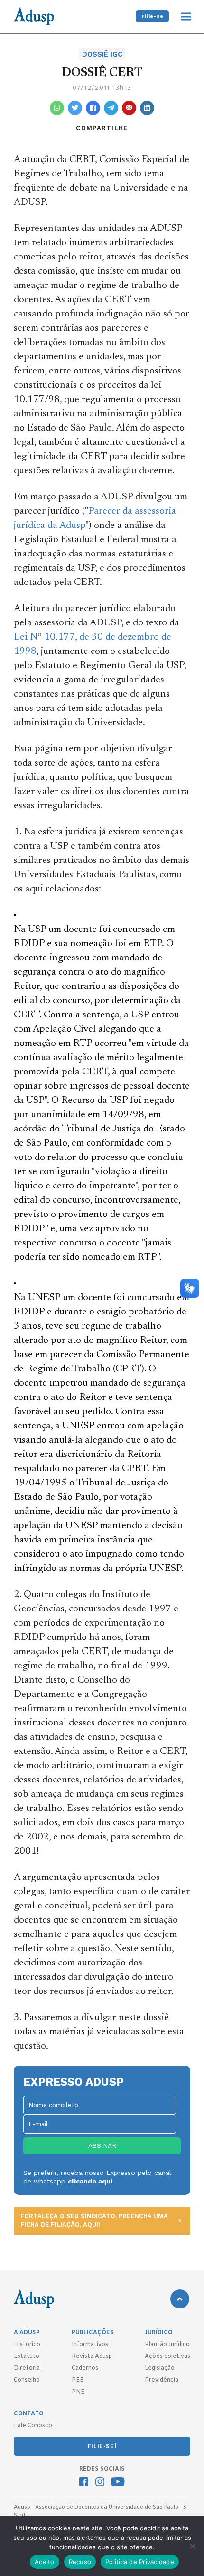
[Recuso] (192, 2546)
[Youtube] (118, 2483)
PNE (78, 2392)
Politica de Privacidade (140, 2562)
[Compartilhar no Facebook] (93, 108)
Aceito (45, 2562)
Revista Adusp (92, 2356)
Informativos (90, 2345)
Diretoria (27, 2368)
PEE (78, 2380)
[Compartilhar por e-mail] (129, 108)
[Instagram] (100, 2483)
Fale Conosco (33, 2426)
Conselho (27, 2380)
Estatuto (27, 2356)
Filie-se (152, 16)
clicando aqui (90, 2181)
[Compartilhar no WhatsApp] (57, 108)
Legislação (160, 2368)
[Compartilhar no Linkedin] (147, 108)
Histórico (27, 2345)
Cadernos (85, 2368)
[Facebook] (84, 2483)
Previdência (162, 2380)
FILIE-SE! (102, 2447)
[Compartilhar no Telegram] (111, 108)
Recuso (80, 2562)
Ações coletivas (167, 2356)
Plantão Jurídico (167, 2345)
